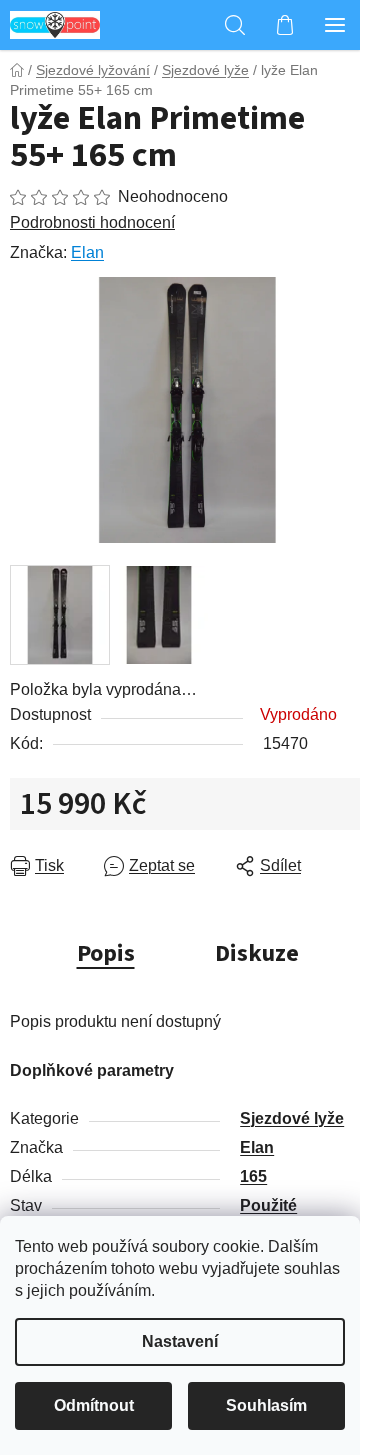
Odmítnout (94, 1405)
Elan (87, 252)
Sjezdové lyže (292, 1118)
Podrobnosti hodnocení (92, 222)
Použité (268, 1205)
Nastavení (180, 1341)
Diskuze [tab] (257, 953)
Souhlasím (266, 1405)
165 (253, 1176)
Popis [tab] (106, 953)
